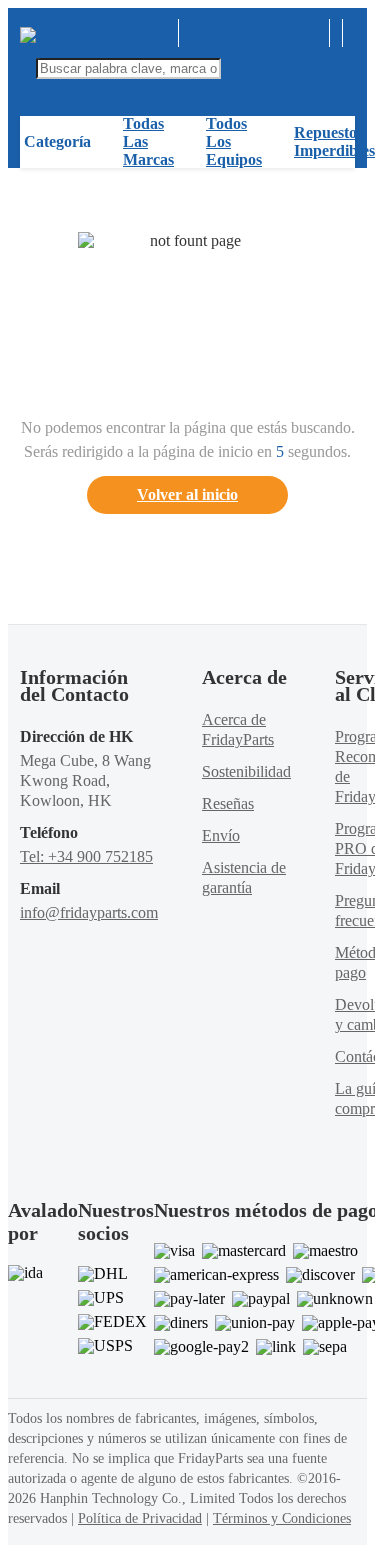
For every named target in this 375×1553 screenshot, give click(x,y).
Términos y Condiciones (282, 1518)
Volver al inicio (187, 494)
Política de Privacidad (140, 1518)
